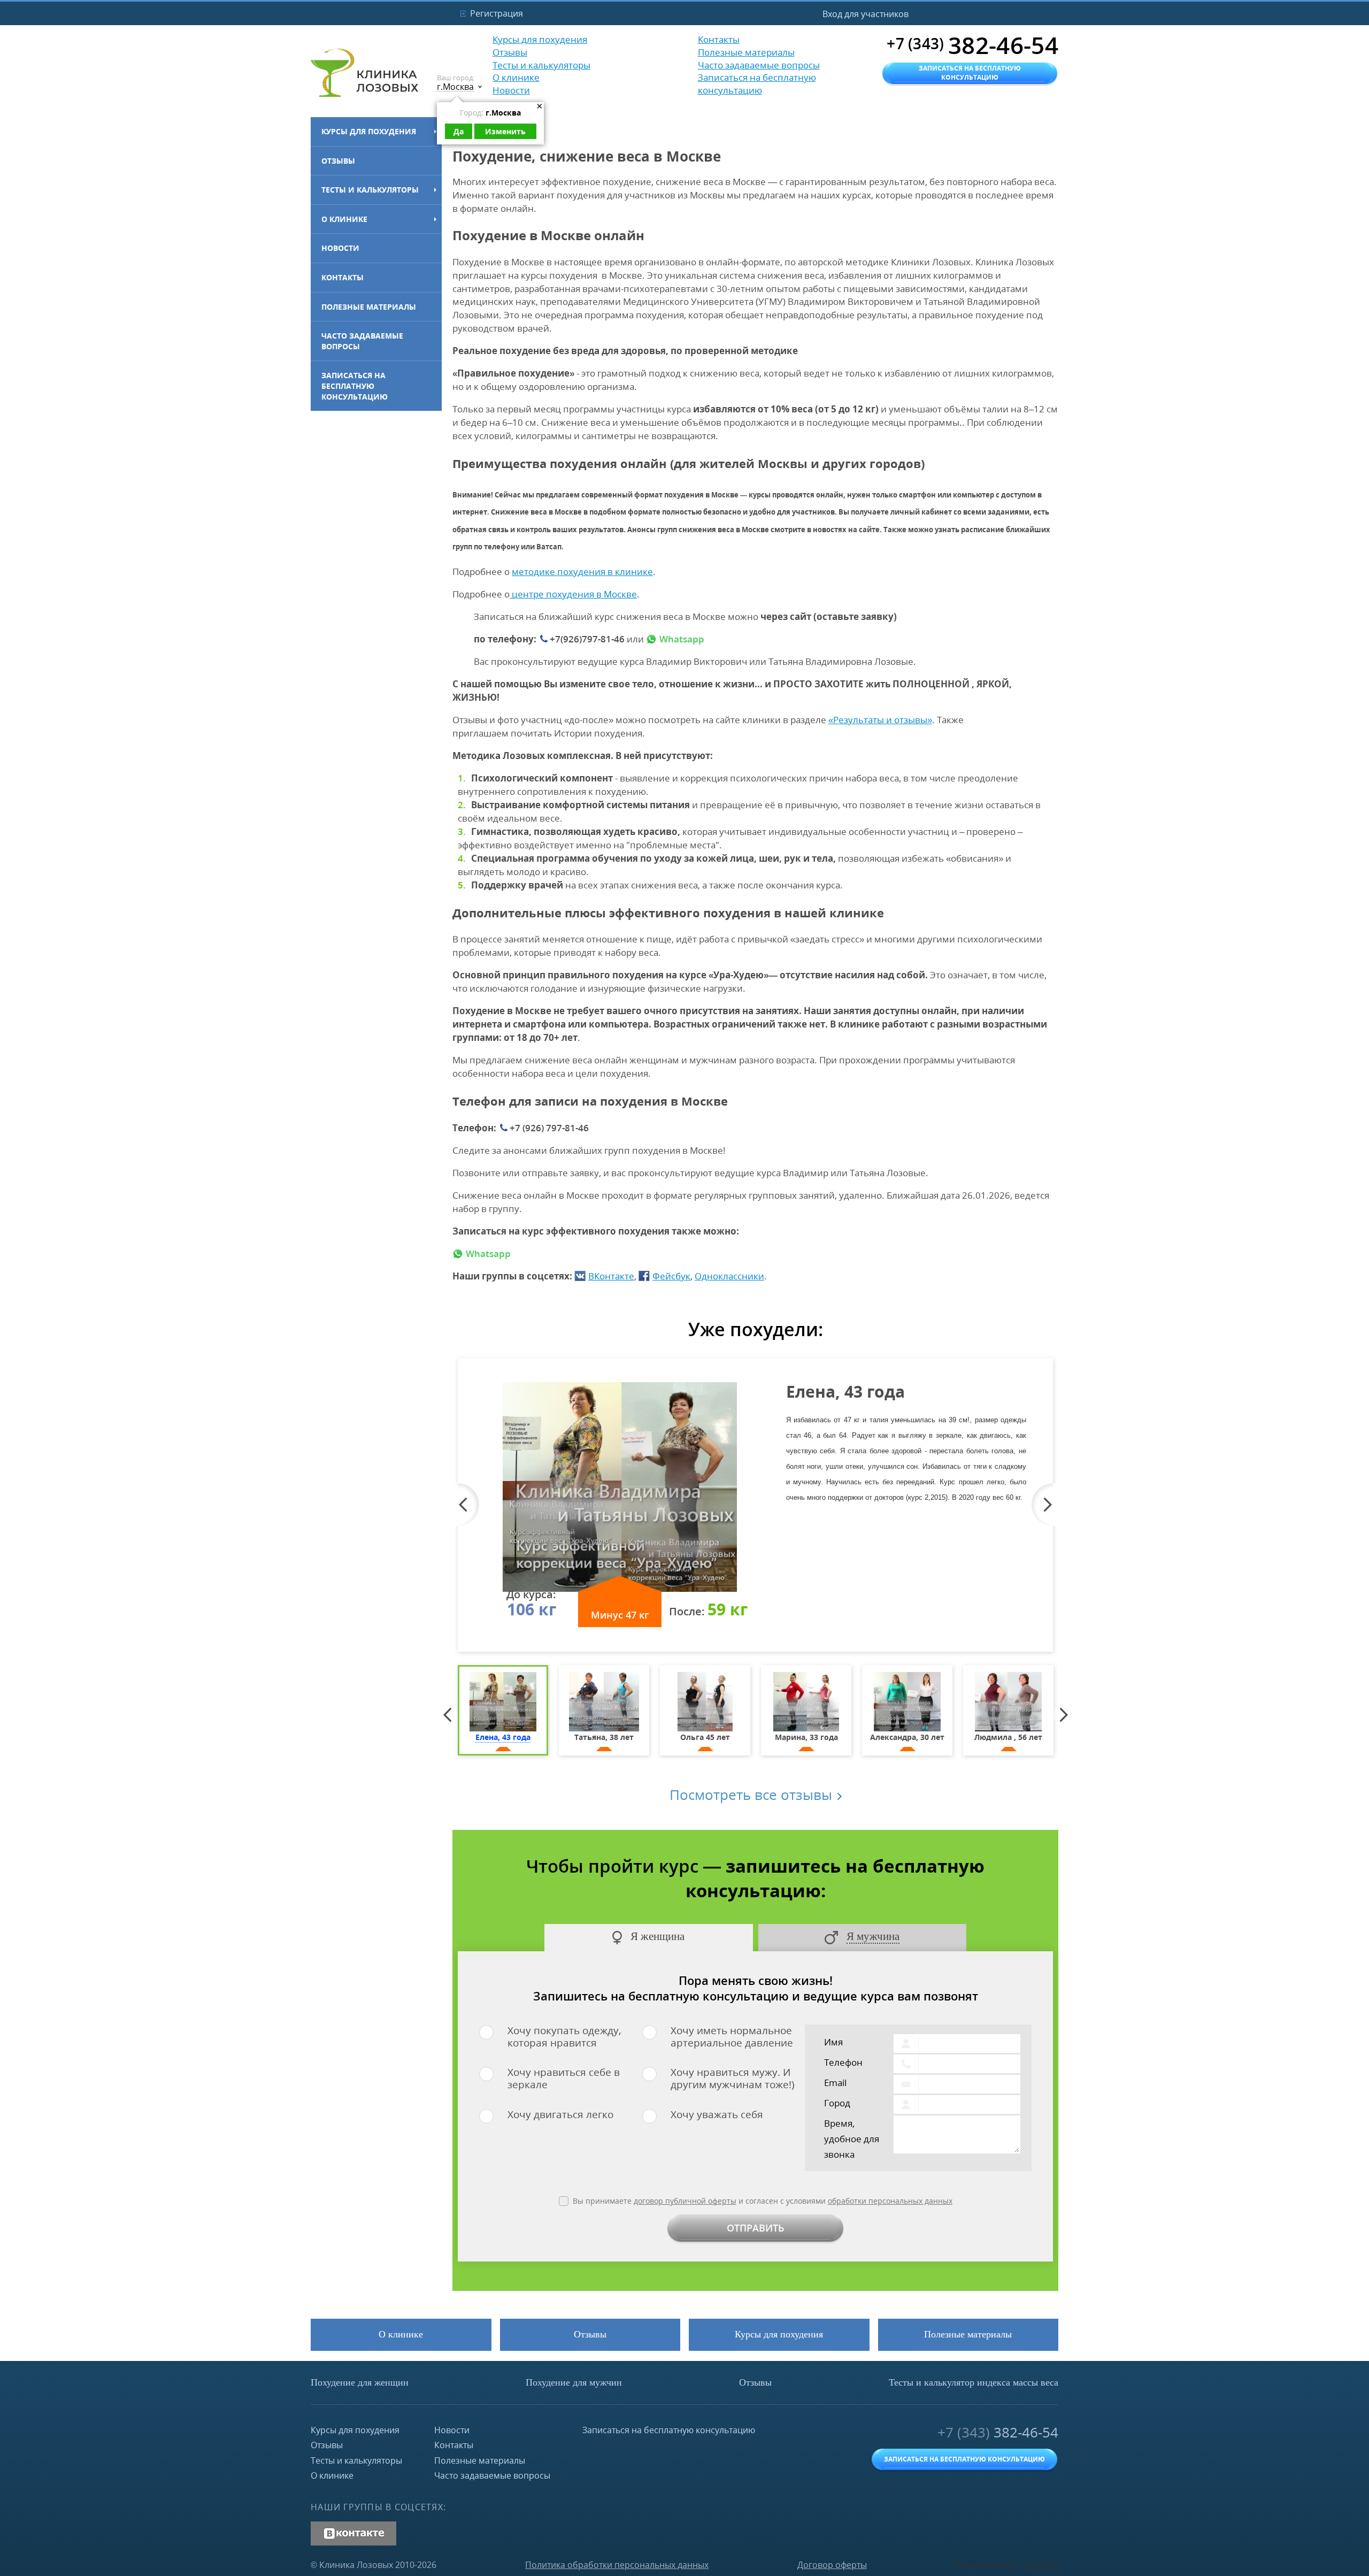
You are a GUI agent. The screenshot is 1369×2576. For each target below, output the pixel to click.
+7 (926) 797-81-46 (549, 1128)
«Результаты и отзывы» (880, 720)
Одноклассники (729, 1276)
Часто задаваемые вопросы (362, 341)
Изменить (505, 131)
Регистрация (497, 13)
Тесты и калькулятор (974, 2382)
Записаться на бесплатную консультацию (355, 386)
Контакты (343, 277)
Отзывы (338, 161)
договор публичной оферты (685, 2201)
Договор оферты (832, 2565)
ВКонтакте (611, 1276)
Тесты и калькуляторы (370, 190)
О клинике (344, 219)
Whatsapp (682, 639)
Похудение (360, 2382)
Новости (340, 248)
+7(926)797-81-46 (587, 639)
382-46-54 (998, 2432)
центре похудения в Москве (573, 594)
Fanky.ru (1041, 2565)
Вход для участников (866, 14)
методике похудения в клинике (582, 572)
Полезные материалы (369, 307)
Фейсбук (671, 1276)
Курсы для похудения (369, 131)
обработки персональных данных (890, 2201)
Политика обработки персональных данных (617, 2565)
